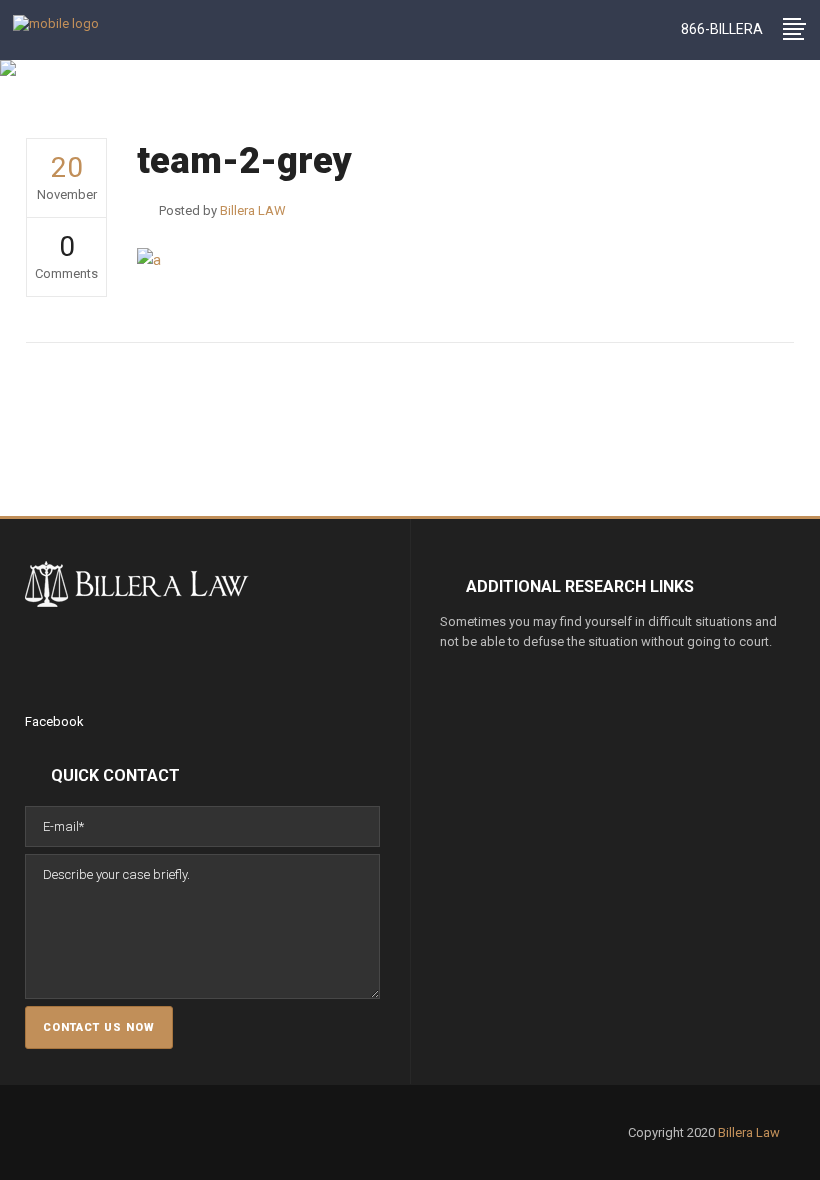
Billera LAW (203, 110)
